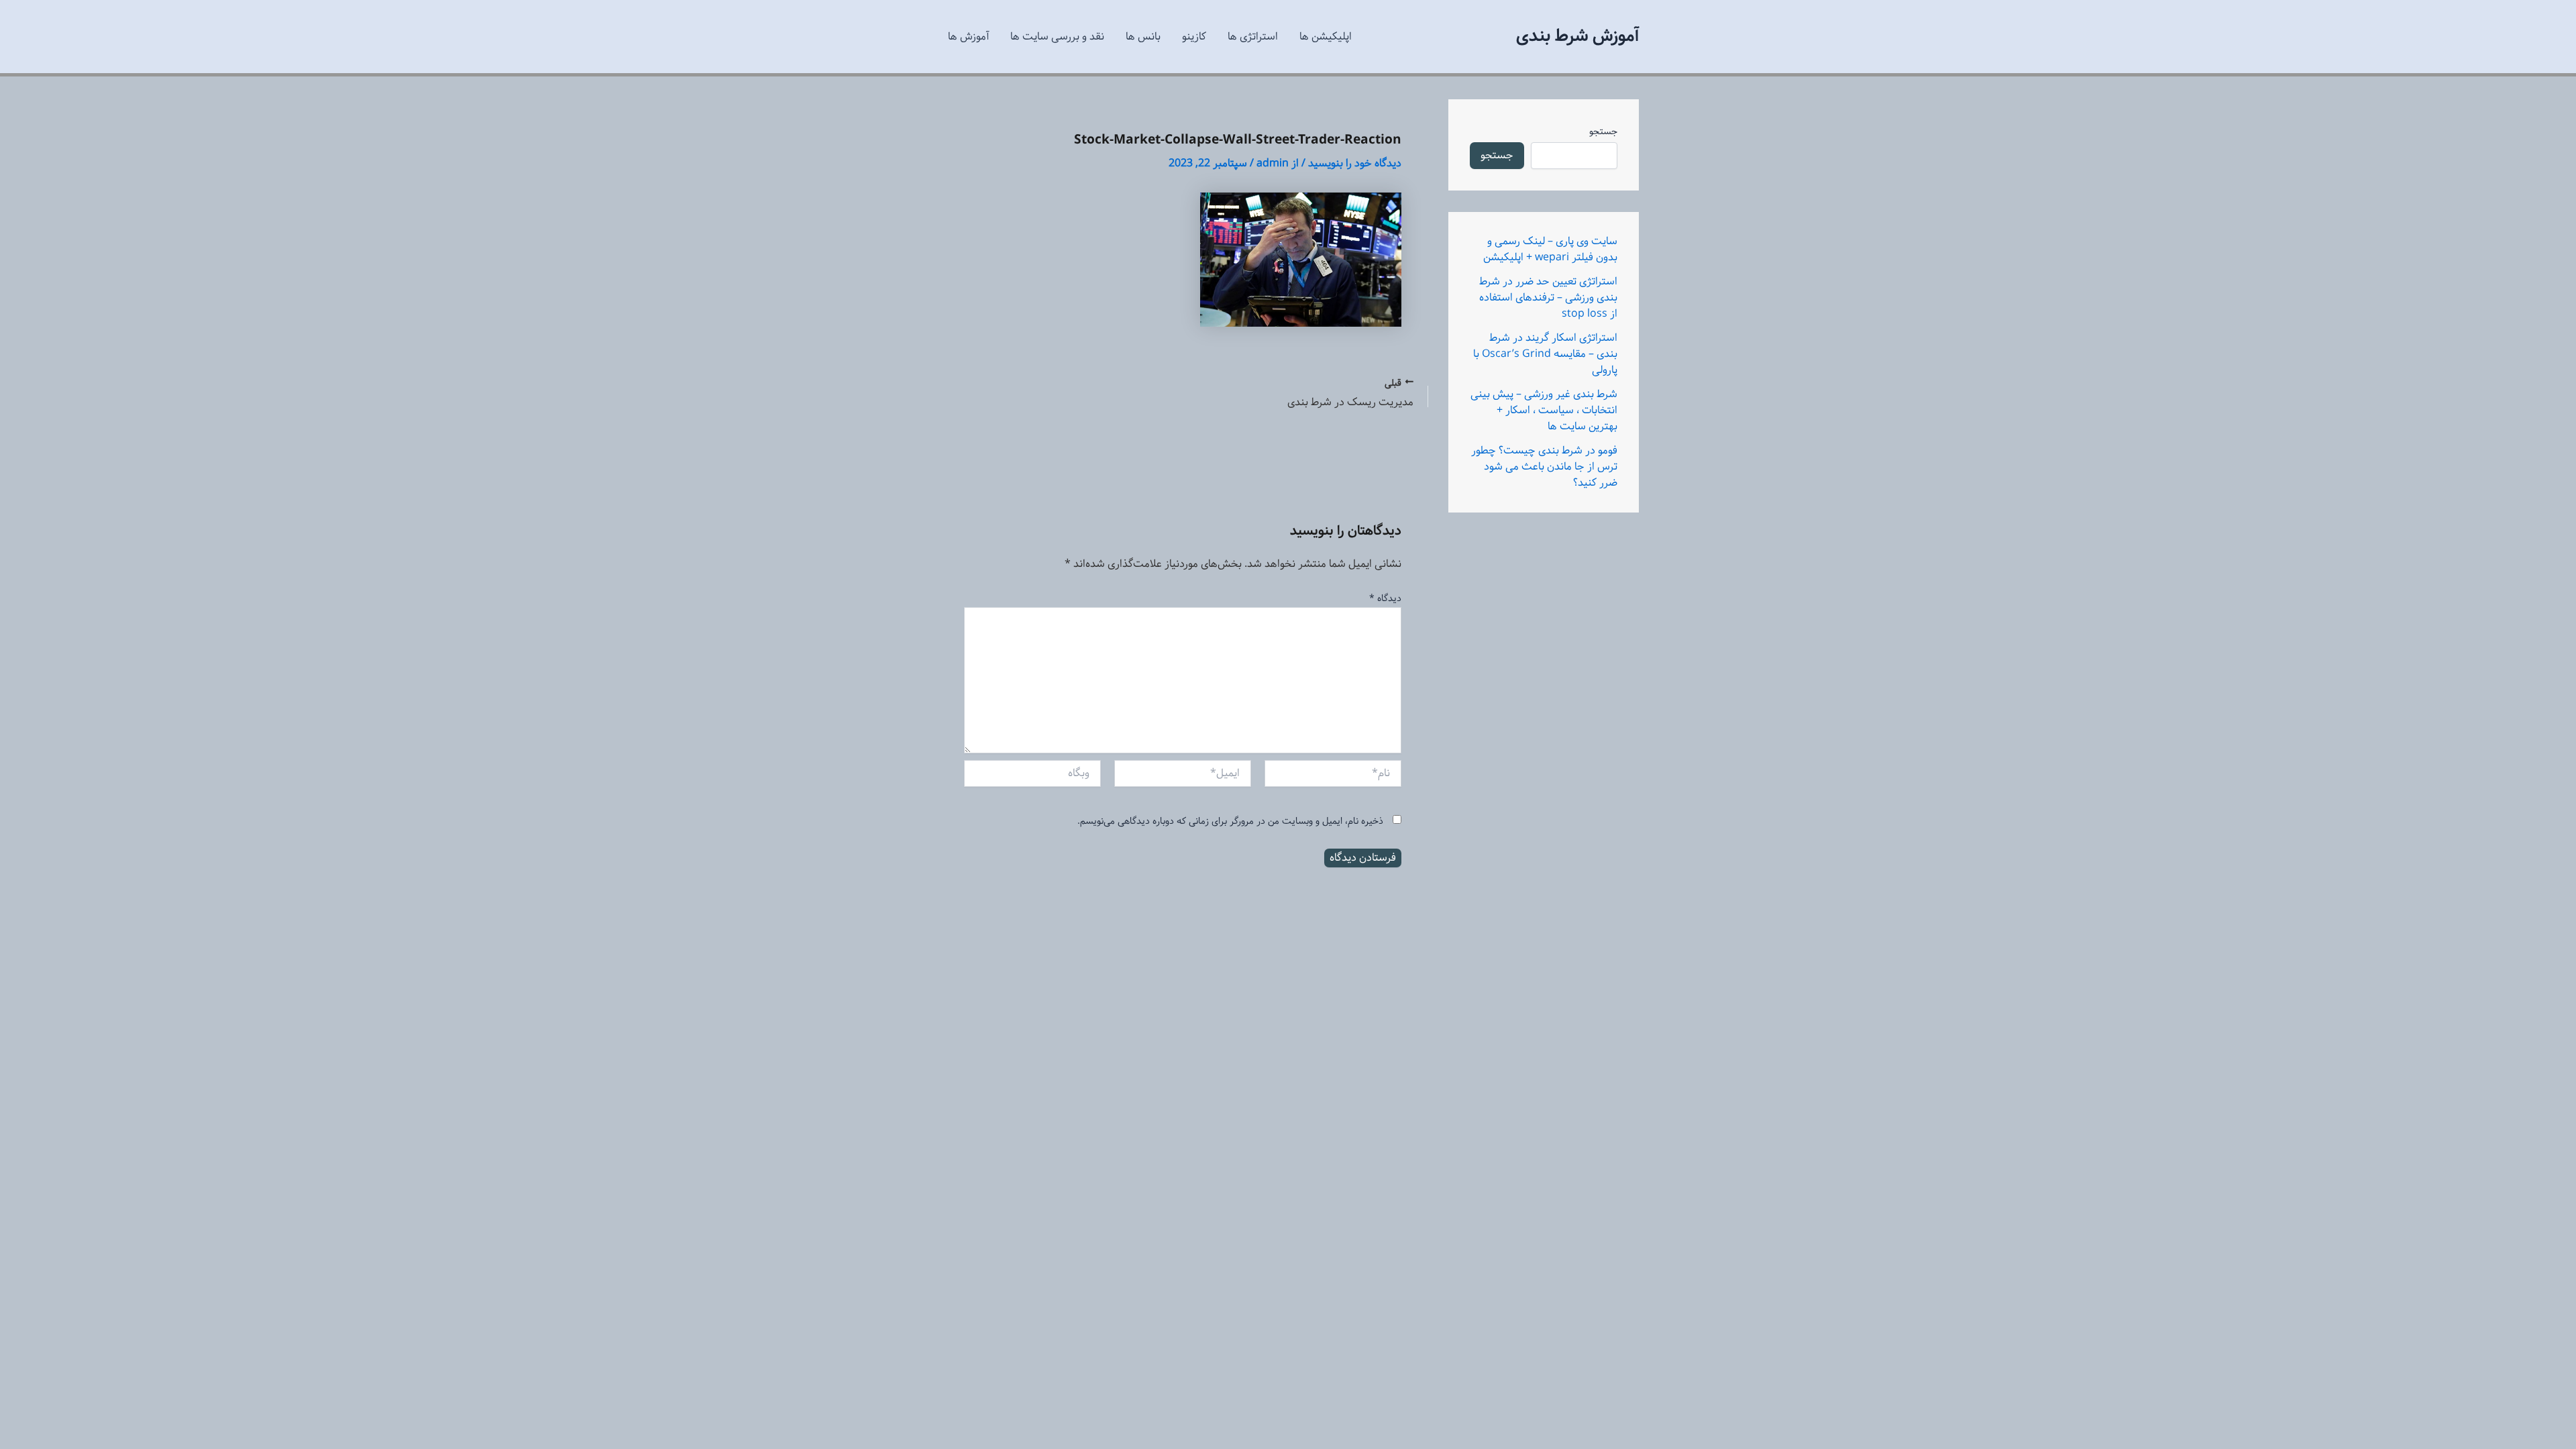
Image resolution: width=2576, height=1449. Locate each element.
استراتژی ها (1253, 37)
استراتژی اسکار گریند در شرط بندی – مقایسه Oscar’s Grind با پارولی (1545, 354)
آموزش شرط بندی (1577, 36)
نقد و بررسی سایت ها (1057, 37)
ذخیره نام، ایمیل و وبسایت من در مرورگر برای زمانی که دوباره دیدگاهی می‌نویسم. (1230, 821)
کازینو (1194, 37)
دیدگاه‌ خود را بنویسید (1355, 163)
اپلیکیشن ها (1326, 37)
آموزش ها (968, 37)
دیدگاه (1385, 598)
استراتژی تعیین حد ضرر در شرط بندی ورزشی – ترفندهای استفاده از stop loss (1548, 298)
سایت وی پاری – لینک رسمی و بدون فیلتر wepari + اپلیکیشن (1550, 249)
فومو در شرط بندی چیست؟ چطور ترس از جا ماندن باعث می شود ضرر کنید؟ (1544, 467)
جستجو (1603, 131)
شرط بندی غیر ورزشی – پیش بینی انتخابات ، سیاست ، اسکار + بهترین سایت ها (1544, 410)
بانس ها (1143, 37)
